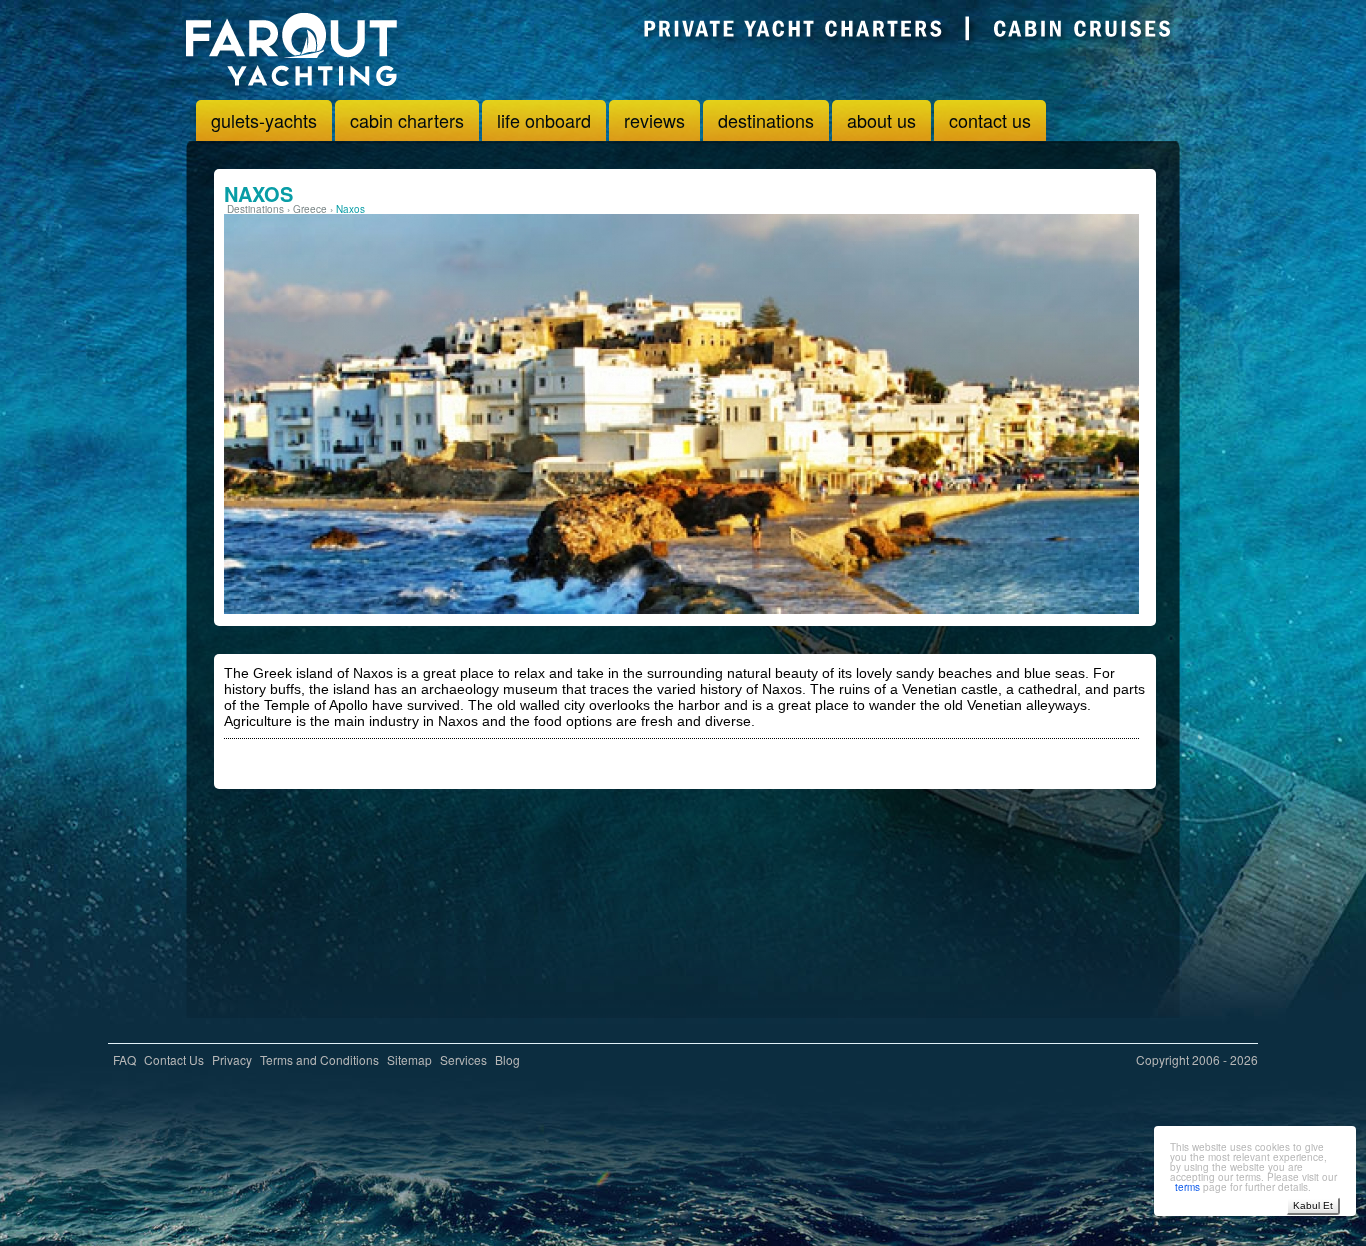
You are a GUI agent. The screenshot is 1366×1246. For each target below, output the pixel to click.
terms (1187, 1187)
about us (881, 120)
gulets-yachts (264, 120)
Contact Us (174, 1059)
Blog (507, 1059)
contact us (990, 120)
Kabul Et (1313, 1205)
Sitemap (409, 1059)
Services (463, 1059)
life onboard (544, 120)
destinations (766, 120)
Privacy (232, 1059)
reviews (654, 120)
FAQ (124, 1059)
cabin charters (407, 120)
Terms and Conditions (319, 1059)
